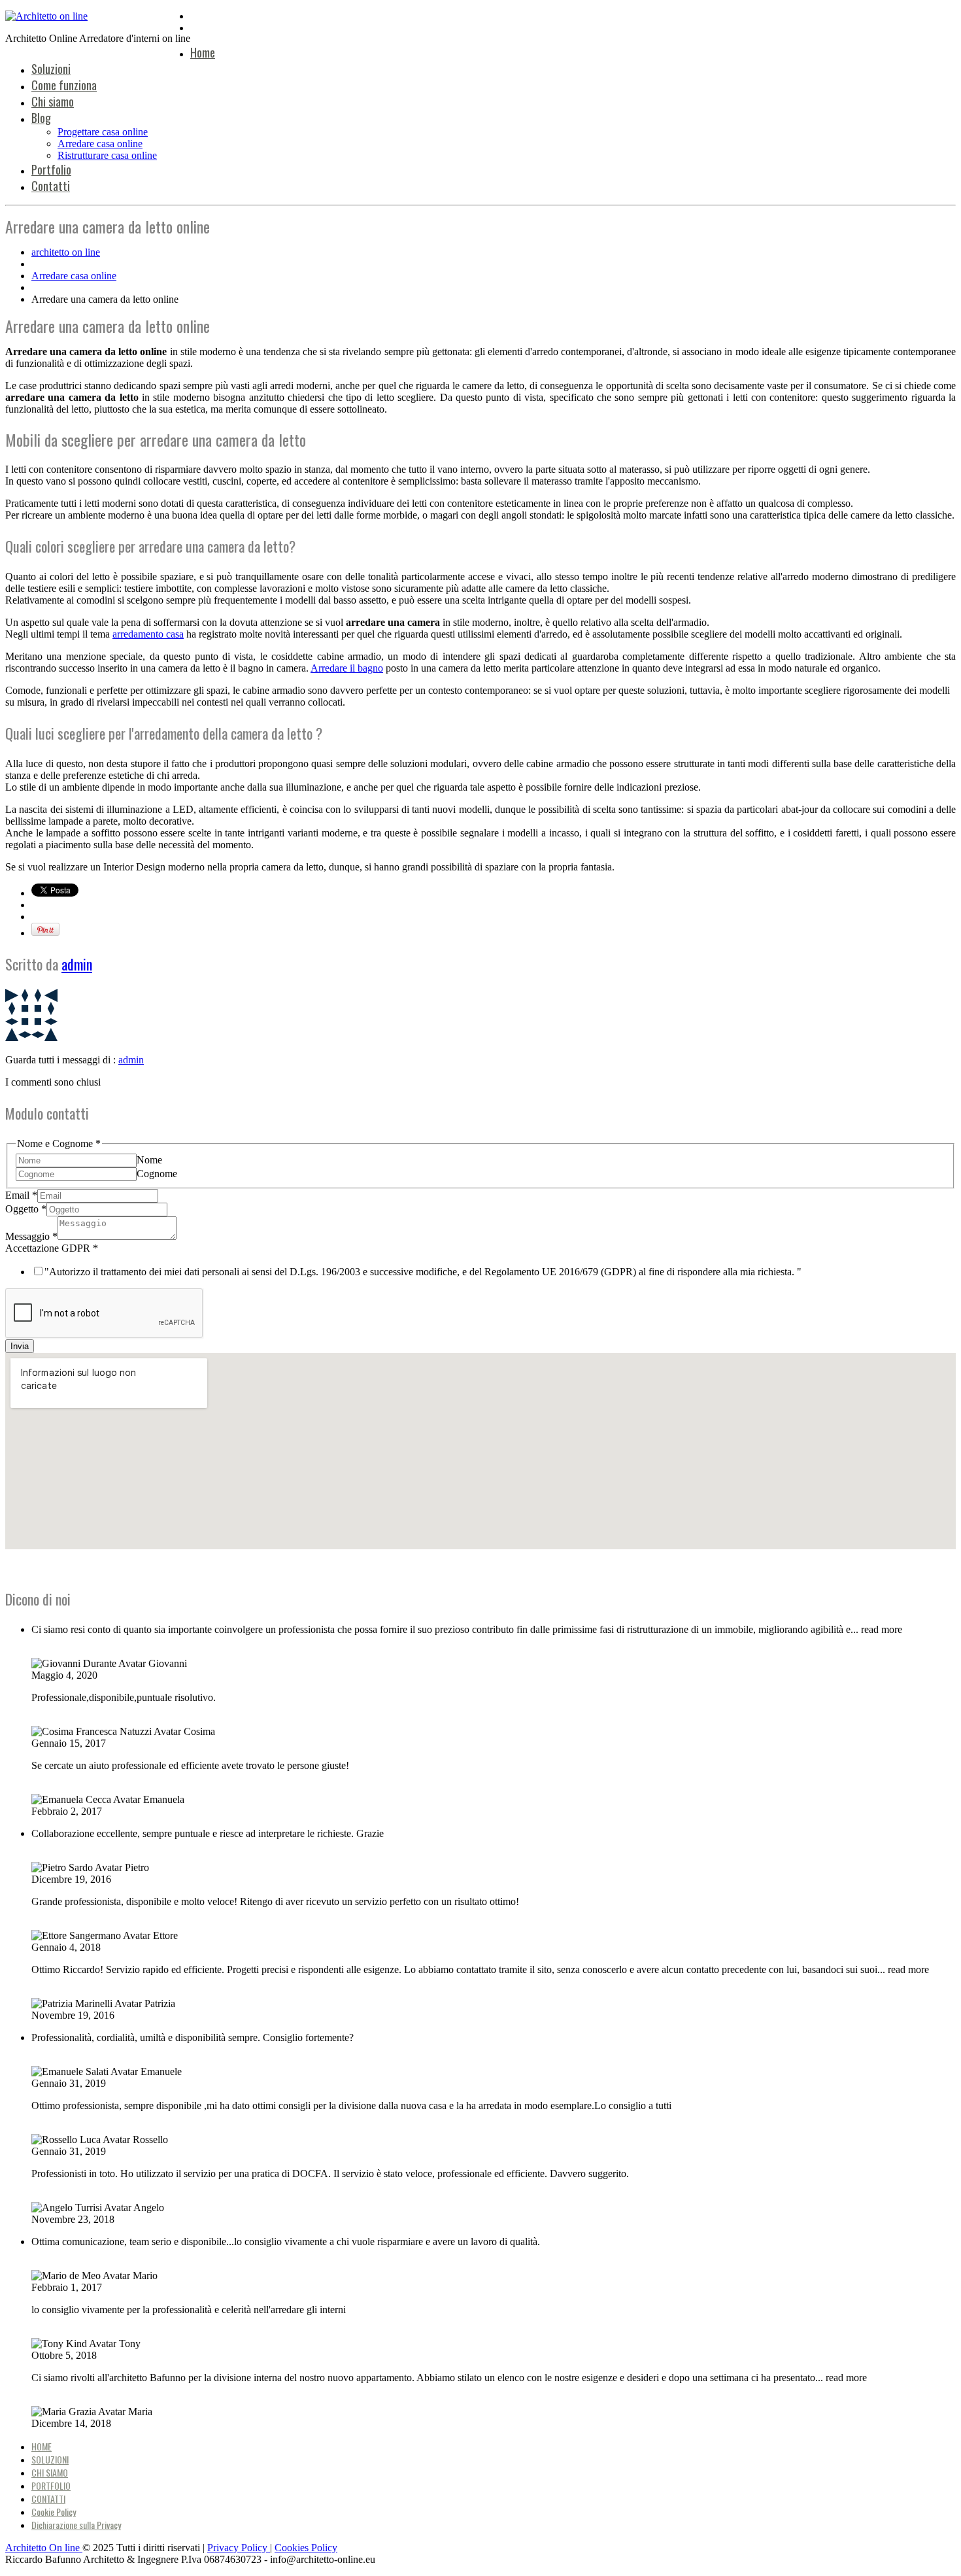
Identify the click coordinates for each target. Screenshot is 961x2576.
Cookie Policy (54, 2512)
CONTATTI (48, 2499)
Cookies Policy (306, 2548)
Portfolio (51, 169)
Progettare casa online (103, 132)
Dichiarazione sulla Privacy (76, 2525)
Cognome (157, 1174)
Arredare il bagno (347, 668)
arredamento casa (148, 634)
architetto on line (66, 252)
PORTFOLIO (51, 2485)
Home (203, 52)
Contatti (51, 186)
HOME (42, 2446)
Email (21, 1195)
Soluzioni (51, 69)
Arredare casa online (100, 144)
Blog (41, 118)
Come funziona (64, 85)
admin (77, 964)
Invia (20, 1346)
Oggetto (26, 1209)
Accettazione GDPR (52, 1248)
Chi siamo (53, 101)
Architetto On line (44, 2548)
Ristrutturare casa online (107, 155)
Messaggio (31, 1236)
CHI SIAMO (50, 2472)
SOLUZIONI (50, 2459)
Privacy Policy (239, 2548)
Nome (149, 1160)
